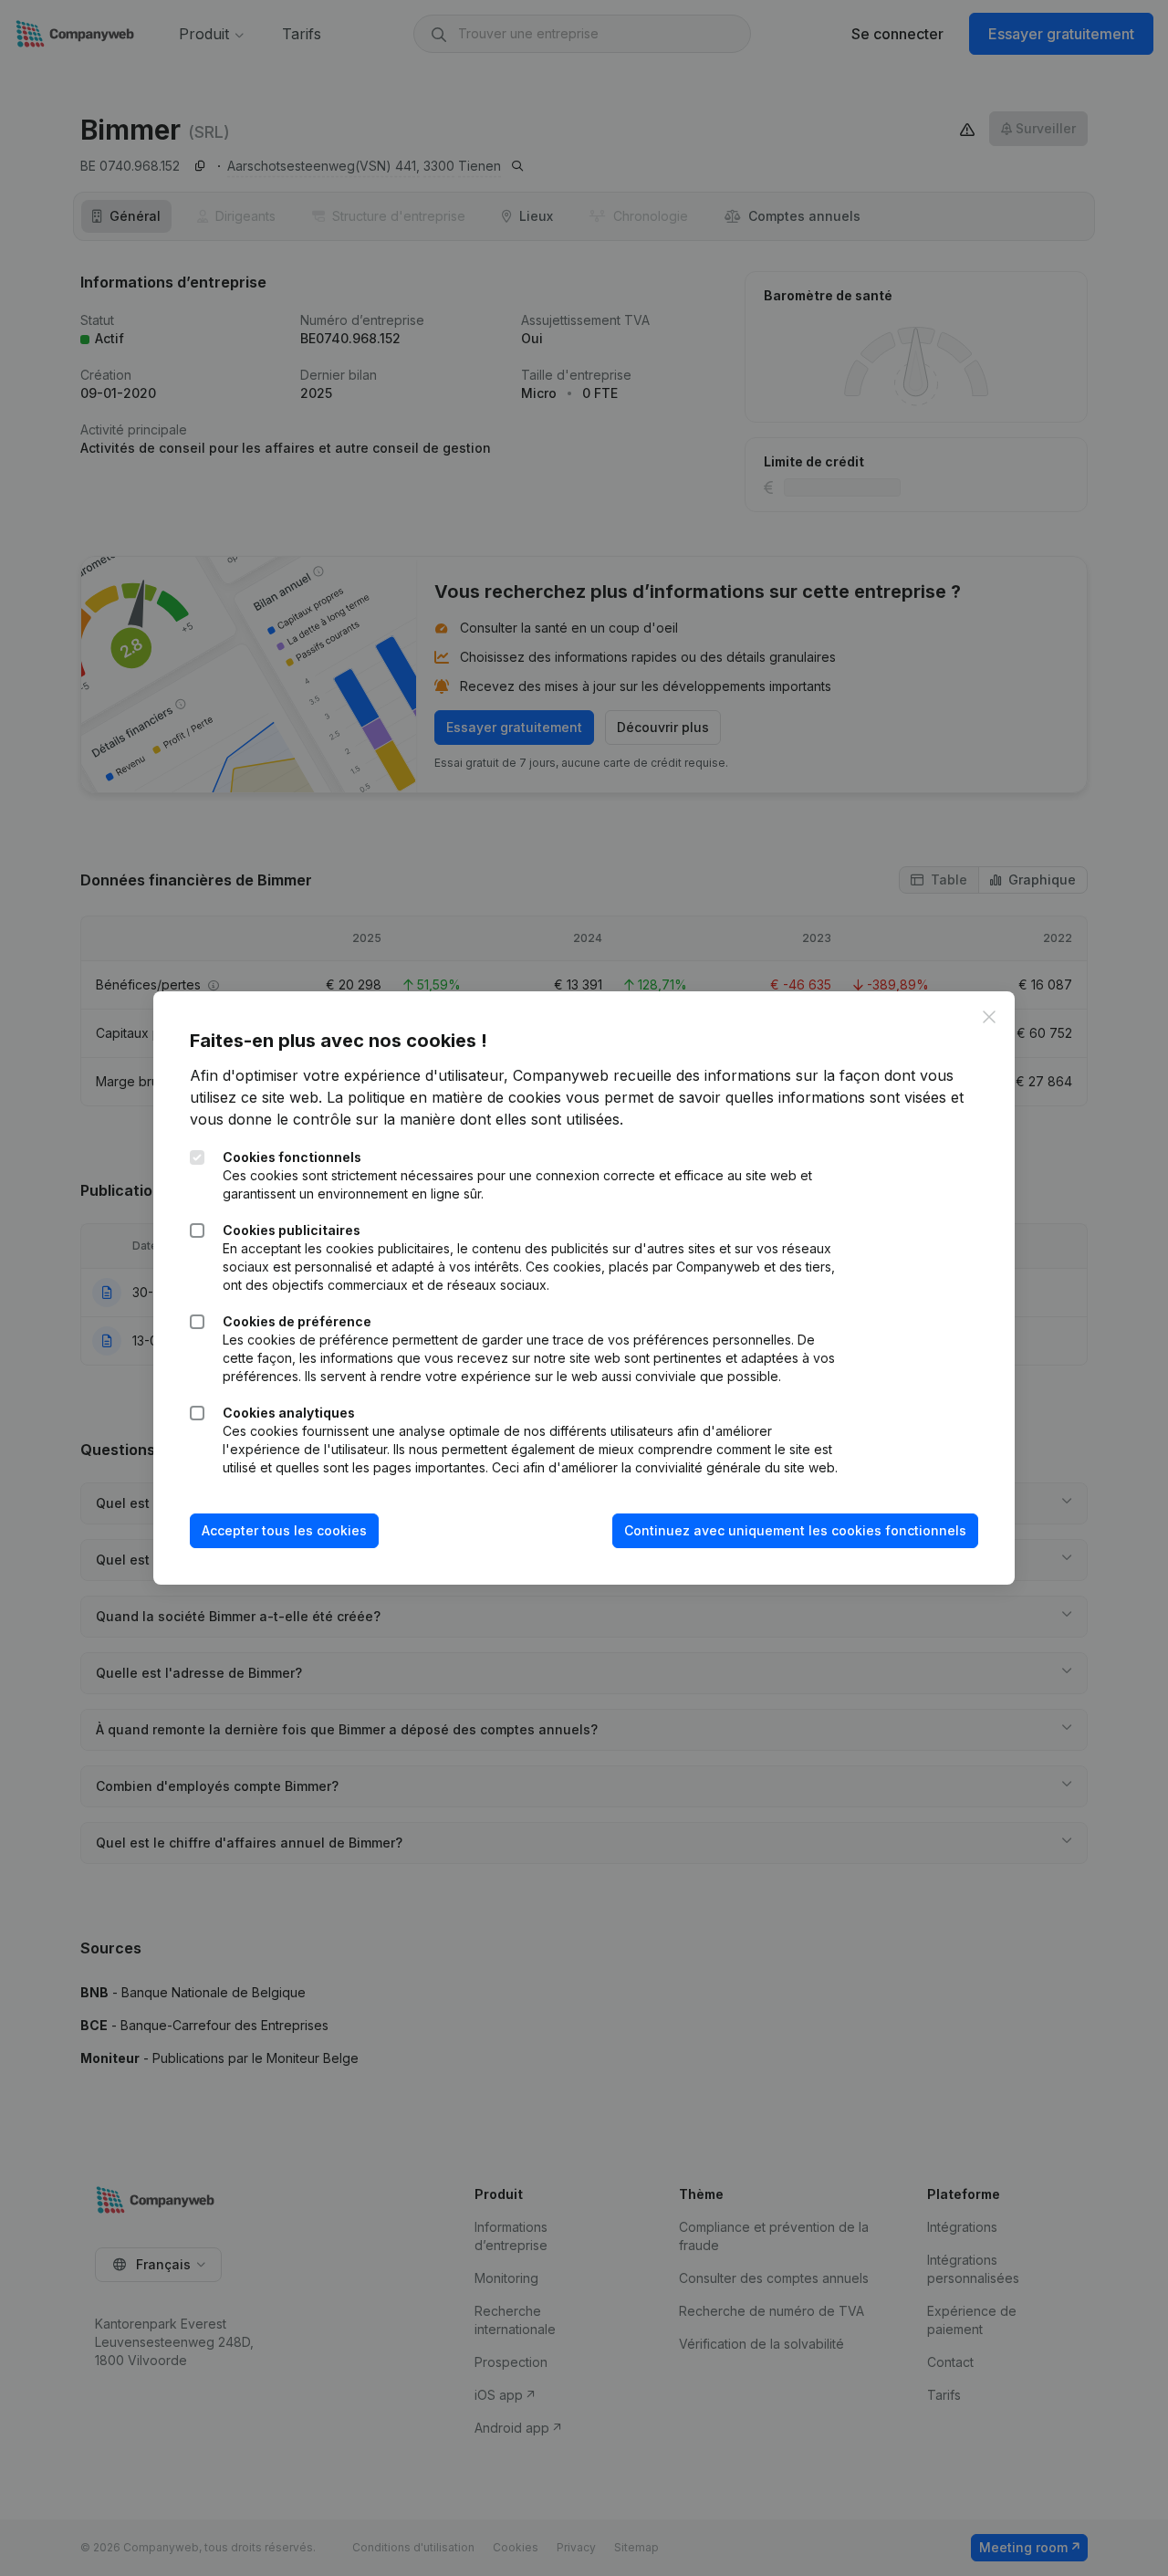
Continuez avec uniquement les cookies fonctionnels (795, 1530)
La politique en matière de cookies (444, 1097)
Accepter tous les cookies (284, 1530)
